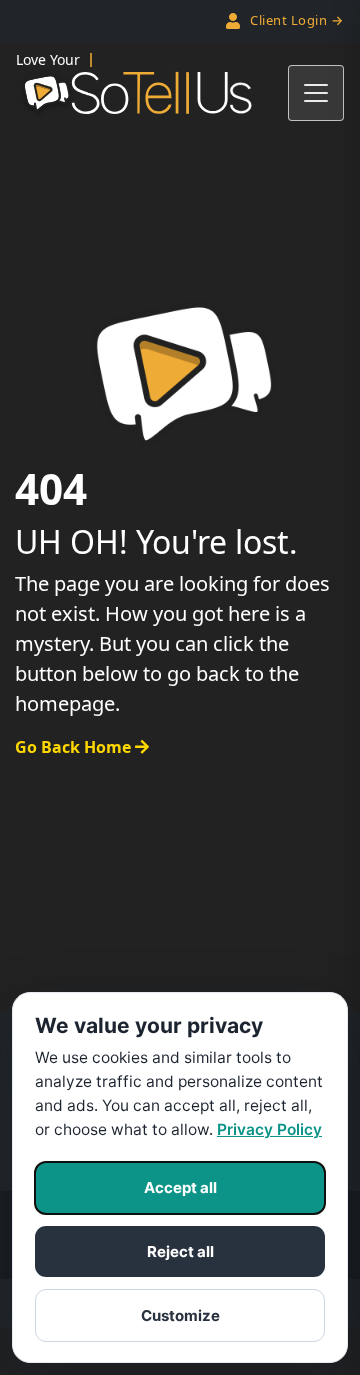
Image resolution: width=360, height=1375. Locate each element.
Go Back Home (75, 747)
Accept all (180, 1187)
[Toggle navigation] (316, 93)
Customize (180, 1315)
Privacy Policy (269, 1129)
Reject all (180, 1251)
